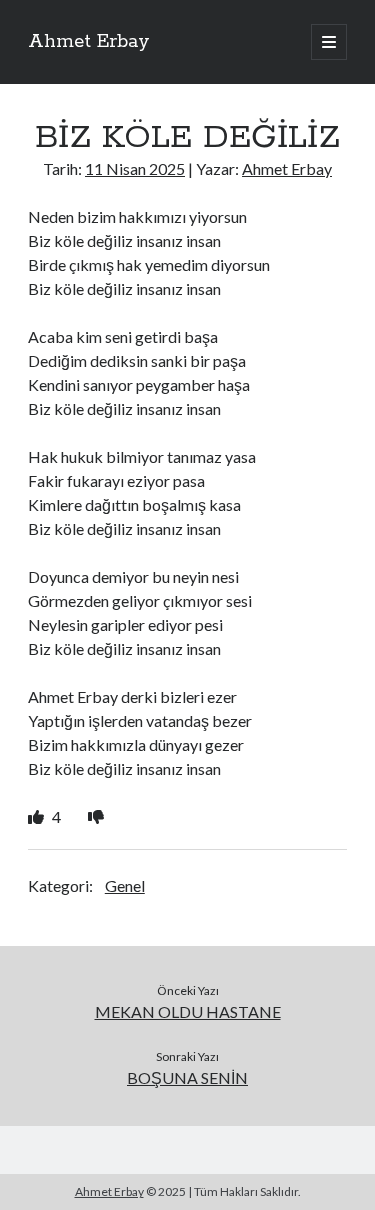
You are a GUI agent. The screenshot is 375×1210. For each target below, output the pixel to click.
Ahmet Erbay (89, 42)
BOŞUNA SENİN (187, 1077)
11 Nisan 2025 (135, 168)
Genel (125, 885)
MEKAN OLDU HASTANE (188, 1011)
